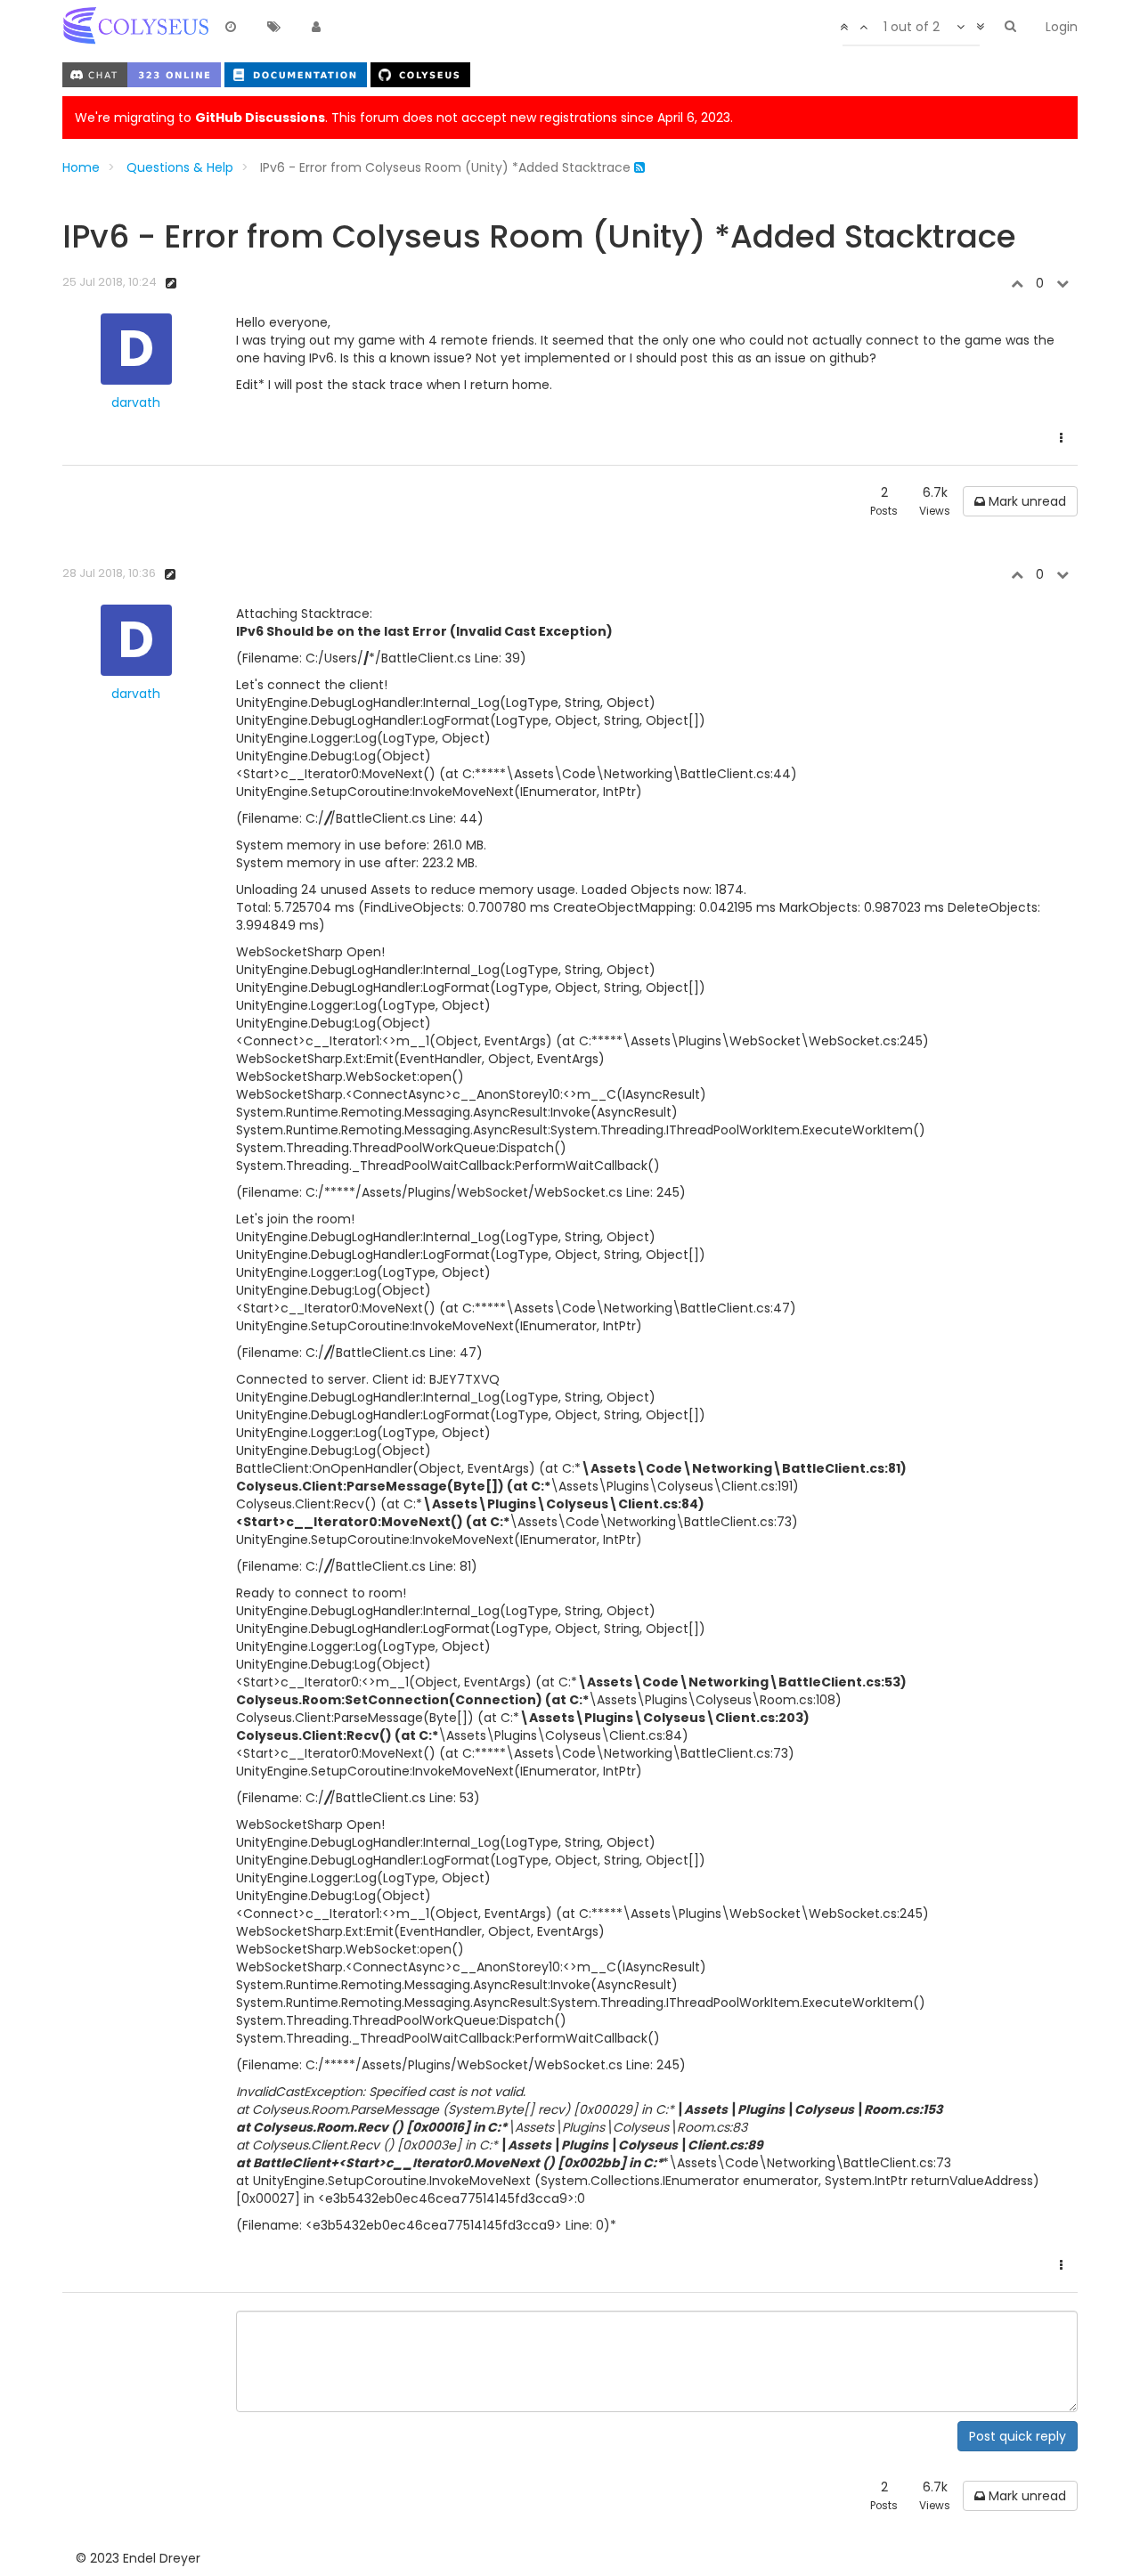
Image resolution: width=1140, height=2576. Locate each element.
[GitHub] (420, 74)
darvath (136, 402)
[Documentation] (297, 74)
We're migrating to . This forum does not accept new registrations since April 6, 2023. (404, 118)
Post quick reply (1018, 2436)
